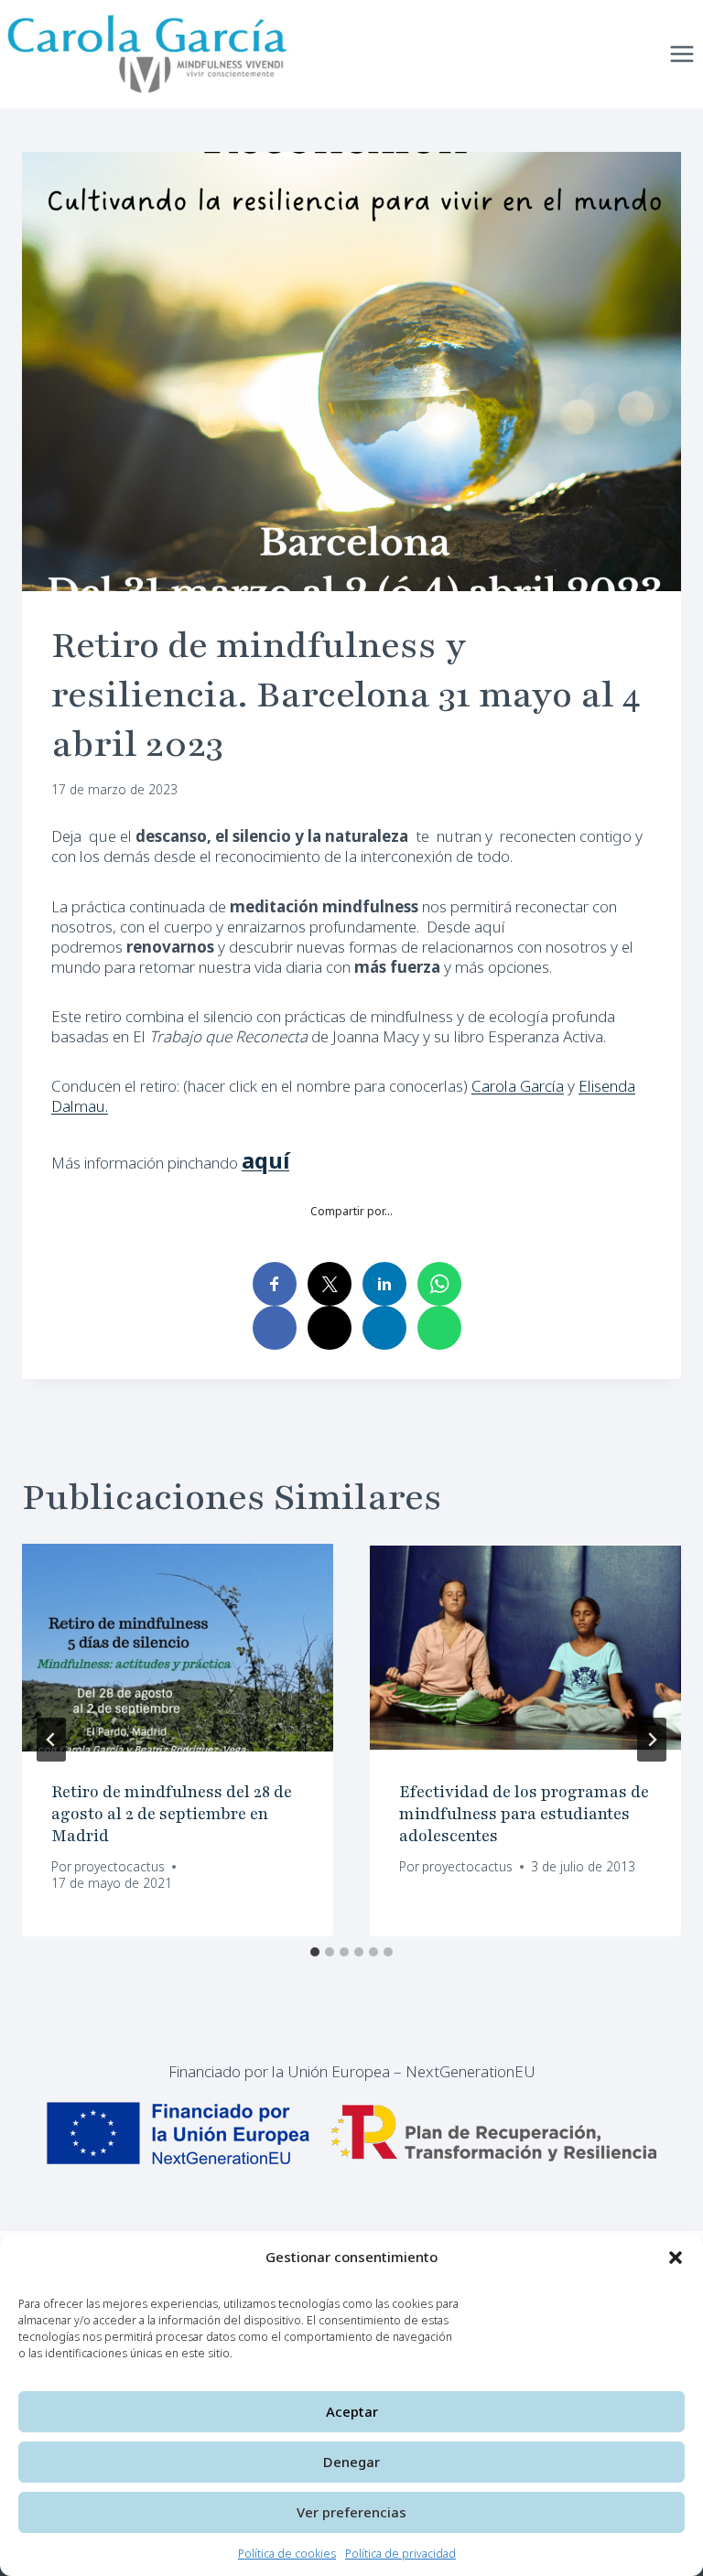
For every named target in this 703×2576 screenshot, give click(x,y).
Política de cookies (287, 2554)
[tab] (315, 1952)
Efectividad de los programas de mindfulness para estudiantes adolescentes (524, 1814)
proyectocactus (119, 1866)
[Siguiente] (652, 1740)
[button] (676, 2258)
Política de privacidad (400, 2554)
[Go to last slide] (51, 1740)
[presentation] (178, 1648)
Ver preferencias (351, 2512)
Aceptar (352, 2411)
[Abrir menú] (681, 54)
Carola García (518, 1086)
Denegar (351, 2462)
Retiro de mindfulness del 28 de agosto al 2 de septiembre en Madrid (172, 1814)
